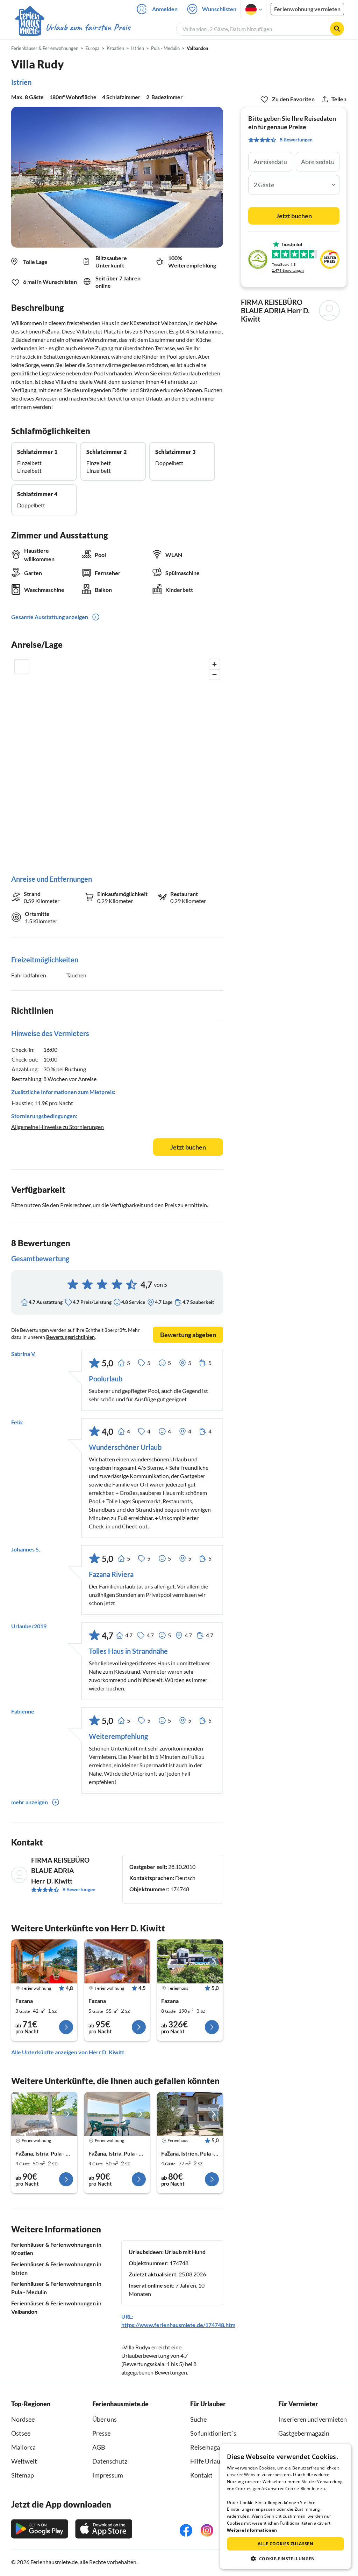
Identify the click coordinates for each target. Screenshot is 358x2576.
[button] (285, 2559)
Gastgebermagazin (304, 2433)
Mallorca (23, 2447)
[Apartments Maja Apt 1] (117, 2114)
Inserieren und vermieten (313, 2419)
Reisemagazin (209, 2447)
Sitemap (23, 2475)
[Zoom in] (214, 664)
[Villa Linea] (190, 1961)
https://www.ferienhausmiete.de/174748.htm (178, 2325)
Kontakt (201, 2475)
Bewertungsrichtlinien (70, 1337)
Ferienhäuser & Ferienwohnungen (45, 48)
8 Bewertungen (79, 1889)
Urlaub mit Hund (185, 2252)
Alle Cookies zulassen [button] (285, 2544)
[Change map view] (22, 667)
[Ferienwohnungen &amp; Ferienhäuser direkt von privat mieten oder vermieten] (72, 28)
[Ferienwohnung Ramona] (44, 1961)
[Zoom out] (214, 674)
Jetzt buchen (188, 1147)
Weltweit (24, 2461)
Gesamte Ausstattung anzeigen (50, 617)
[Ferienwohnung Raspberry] (117, 1961)
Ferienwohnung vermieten (307, 9)
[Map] (117, 760)
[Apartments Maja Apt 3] (44, 2114)
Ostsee (21, 2433)
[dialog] (285, 2507)
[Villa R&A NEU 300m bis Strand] (190, 2114)
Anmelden (165, 9)
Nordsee (23, 2419)
